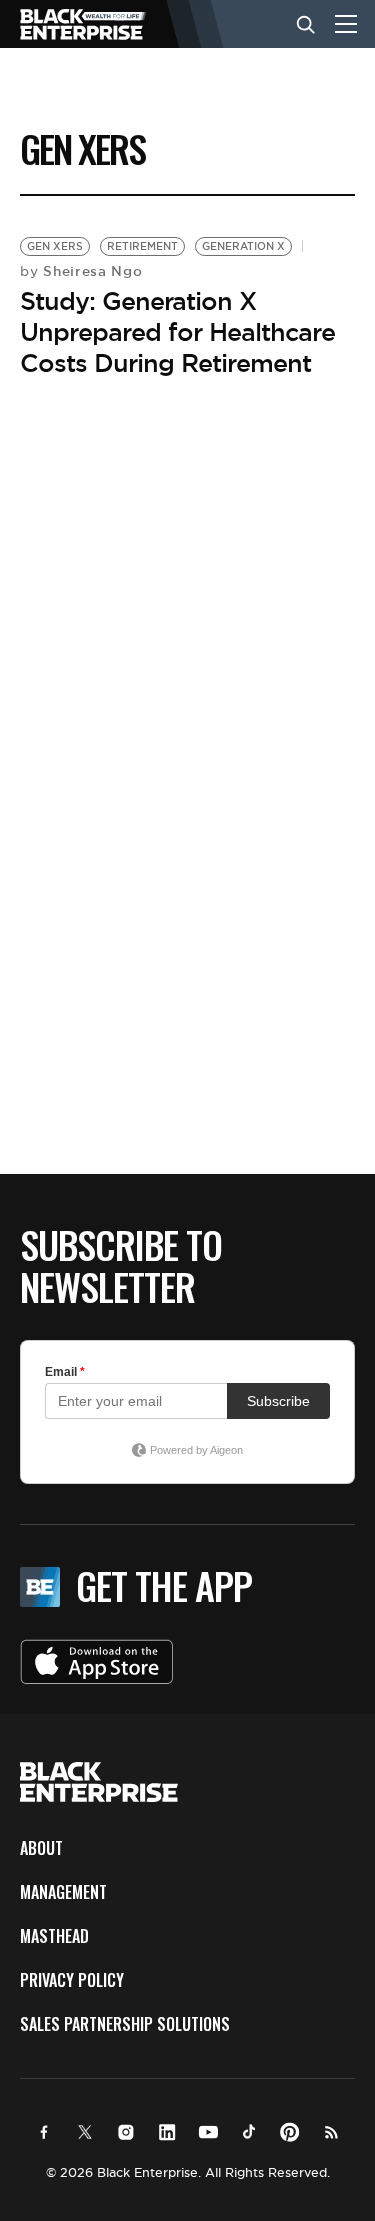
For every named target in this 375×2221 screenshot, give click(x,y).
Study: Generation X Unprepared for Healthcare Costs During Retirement (177, 332)
